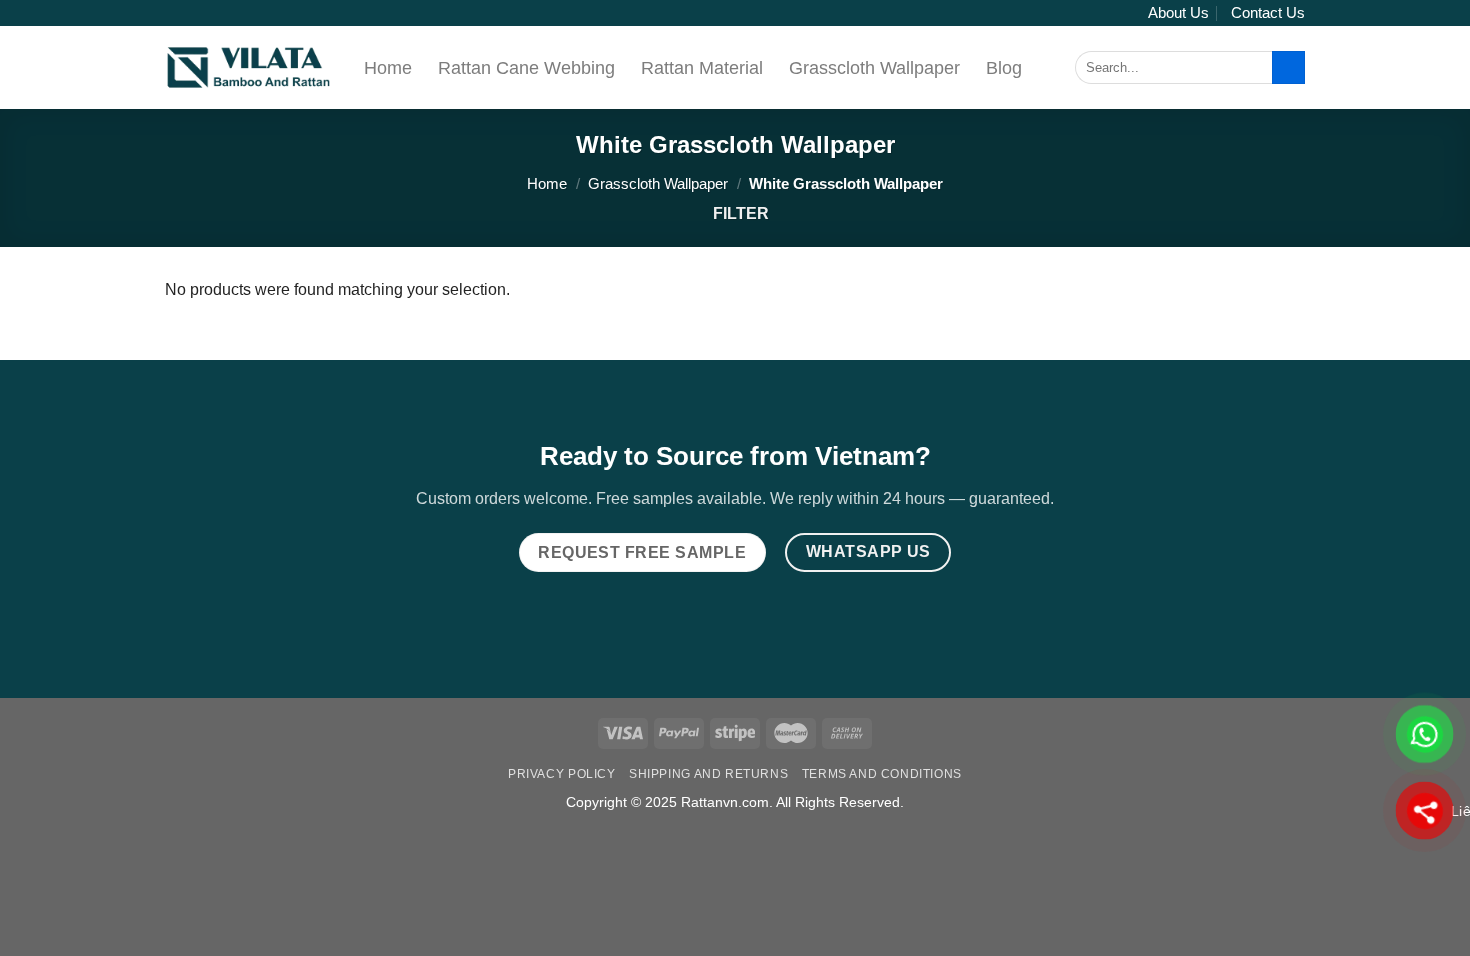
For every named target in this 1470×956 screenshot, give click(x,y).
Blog (1004, 68)
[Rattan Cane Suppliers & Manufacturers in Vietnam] (249, 67)
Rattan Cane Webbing (526, 68)
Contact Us (1268, 12)
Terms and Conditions (882, 774)
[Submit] (1288, 68)
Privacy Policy (562, 774)
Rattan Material (702, 68)
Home (388, 68)
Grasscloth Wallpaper (874, 68)
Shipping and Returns (708, 774)
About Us (1178, 12)
